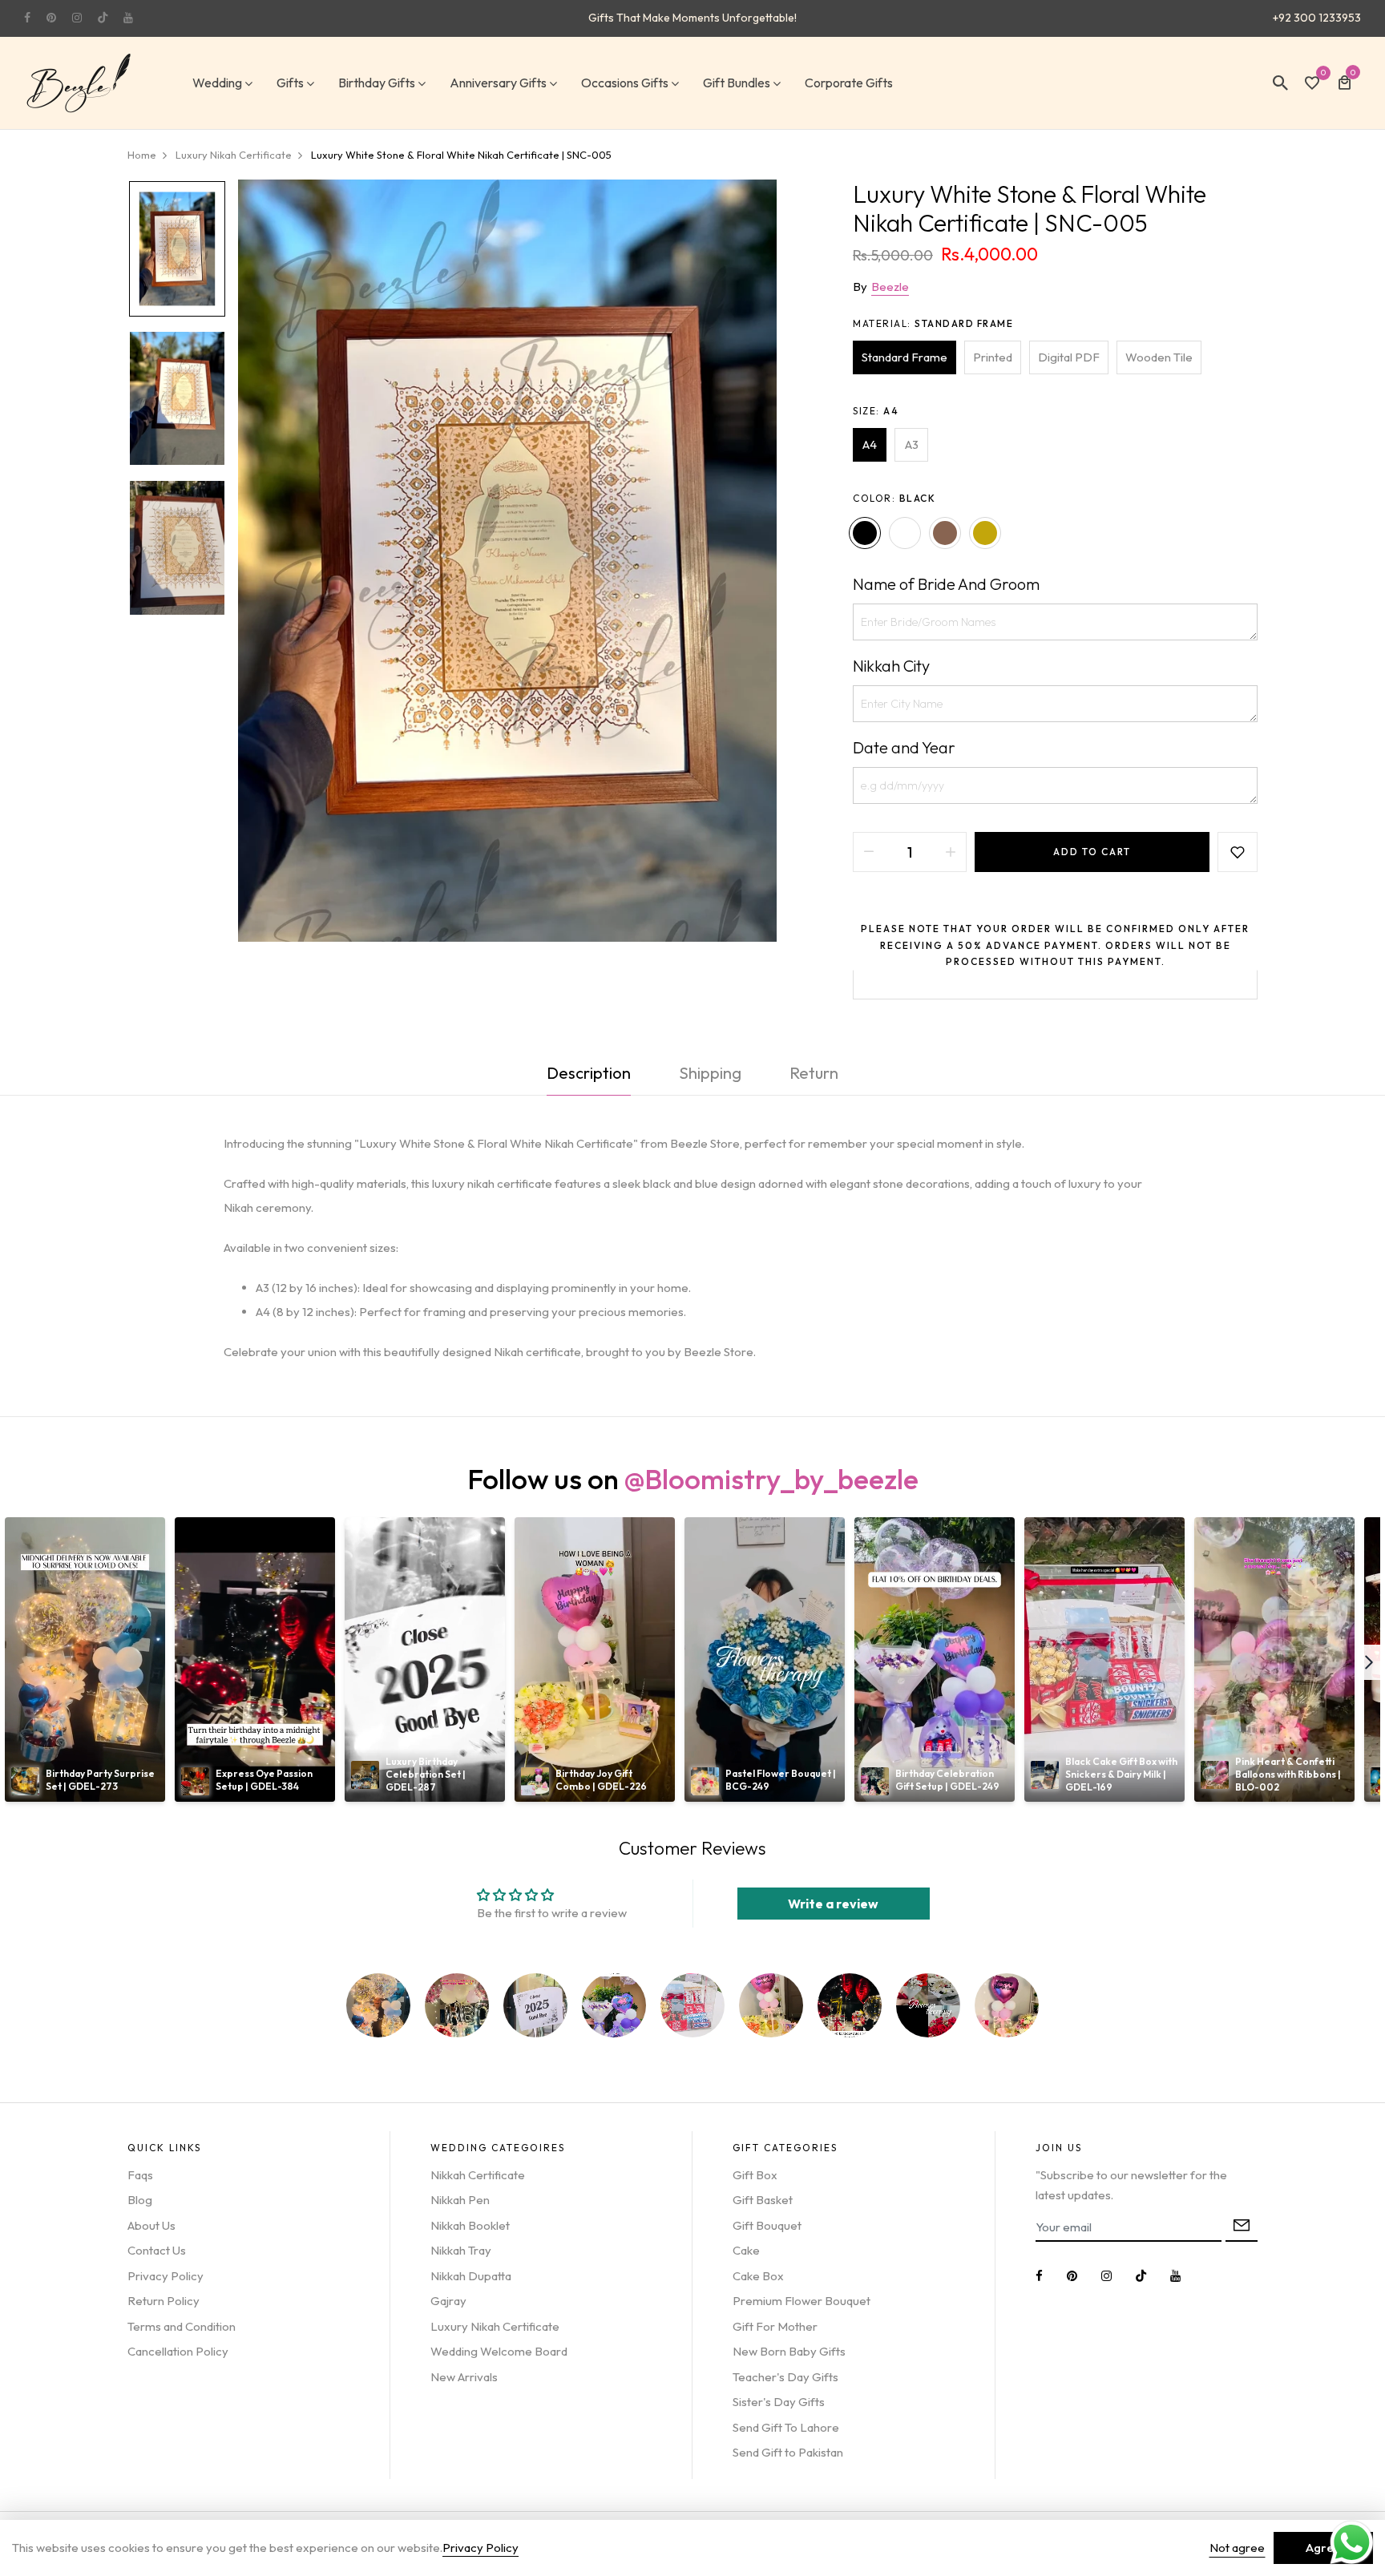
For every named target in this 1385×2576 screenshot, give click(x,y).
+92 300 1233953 (1317, 18)
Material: (933, 323)
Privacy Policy (166, 2276)
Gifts (290, 83)
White (905, 533)
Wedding (217, 83)
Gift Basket (763, 2200)
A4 (870, 444)
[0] (1312, 85)
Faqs (140, 2175)
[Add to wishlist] (1238, 852)
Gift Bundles (737, 83)
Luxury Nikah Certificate (495, 2326)
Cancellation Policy (178, 2351)
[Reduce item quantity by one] (869, 852)
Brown (945, 533)
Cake (746, 2250)
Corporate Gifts (849, 83)
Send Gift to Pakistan (788, 2452)
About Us (151, 2225)
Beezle (890, 287)
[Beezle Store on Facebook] (27, 18)
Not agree (1237, 2548)
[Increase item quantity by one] (951, 852)
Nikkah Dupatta (471, 2276)
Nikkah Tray (461, 2250)
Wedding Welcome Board (499, 2351)
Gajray (448, 2301)
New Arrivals (464, 2377)
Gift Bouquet (767, 2225)
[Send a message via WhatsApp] (1352, 2543)
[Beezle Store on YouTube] (128, 18)
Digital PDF (1069, 357)
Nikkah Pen (460, 2200)
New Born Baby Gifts (789, 2351)
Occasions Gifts (625, 83)
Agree (1323, 2548)
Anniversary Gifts (498, 83)
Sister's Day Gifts (779, 2402)
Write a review (833, 1904)
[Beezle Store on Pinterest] (51, 18)
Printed (993, 357)
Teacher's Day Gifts (785, 2377)
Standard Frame (904, 357)
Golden (985, 533)
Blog (140, 2200)
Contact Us (157, 2250)
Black (865, 533)
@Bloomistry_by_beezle (771, 1479)
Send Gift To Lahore (786, 2427)
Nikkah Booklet (470, 2225)
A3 (912, 444)
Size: (876, 411)
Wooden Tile (1159, 357)
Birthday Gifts (377, 83)
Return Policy (164, 2301)
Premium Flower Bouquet (802, 2301)
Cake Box (758, 2276)
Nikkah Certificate (478, 2175)
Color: (894, 498)
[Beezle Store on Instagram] (77, 18)
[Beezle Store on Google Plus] (103, 18)
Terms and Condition (182, 2326)
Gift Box (755, 2175)
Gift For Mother (775, 2326)
